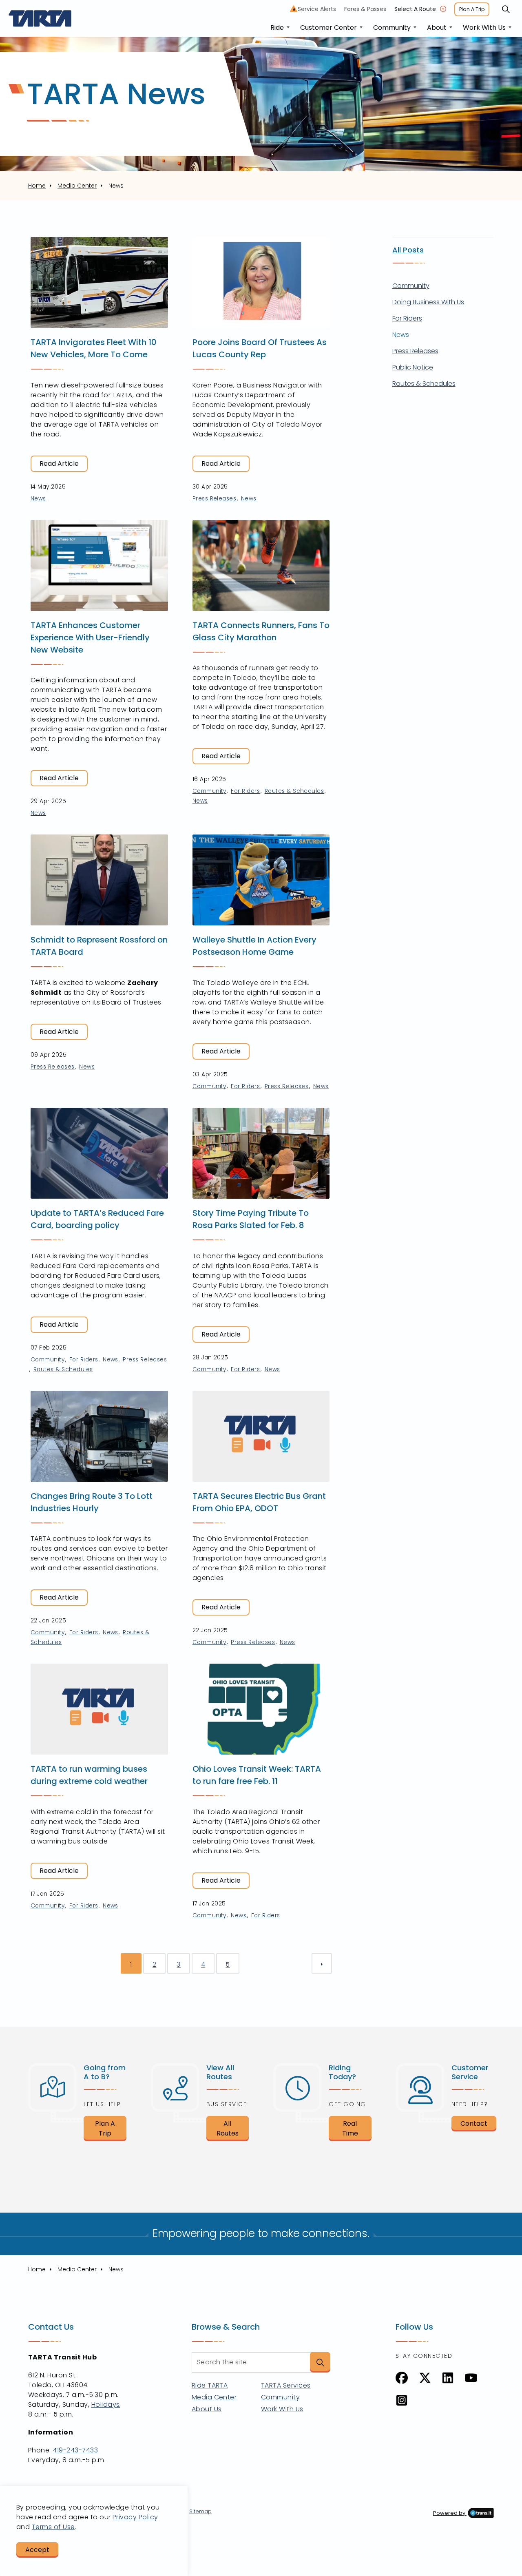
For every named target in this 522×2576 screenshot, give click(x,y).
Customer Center (328, 28)
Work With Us (484, 28)
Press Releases (215, 499)
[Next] (322, 1963)
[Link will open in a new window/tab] (402, 2378)
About (437, 28)
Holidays (106, 2404)
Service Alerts (315, 9)
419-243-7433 (75, 2450)
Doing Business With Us (428, 302)
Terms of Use (53, 2527)
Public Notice (413, 367)
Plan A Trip (472, 9)
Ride (277, 28)
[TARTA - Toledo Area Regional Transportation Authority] (40, 18)
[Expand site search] (506, 9)
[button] (320, 2362)
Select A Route (415, 9)
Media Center (214, 2397)
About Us (207, 2409)
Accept (37, 2550)
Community (392, 28)
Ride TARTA (210, 2385)
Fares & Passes (365, 9)
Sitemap (200, 2511)
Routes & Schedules (294, 791)
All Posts (408, 250)
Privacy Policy (135, 2517)
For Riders (245, 791)
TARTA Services (286, 2385)
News (38, 499)
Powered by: (450, 2513)
